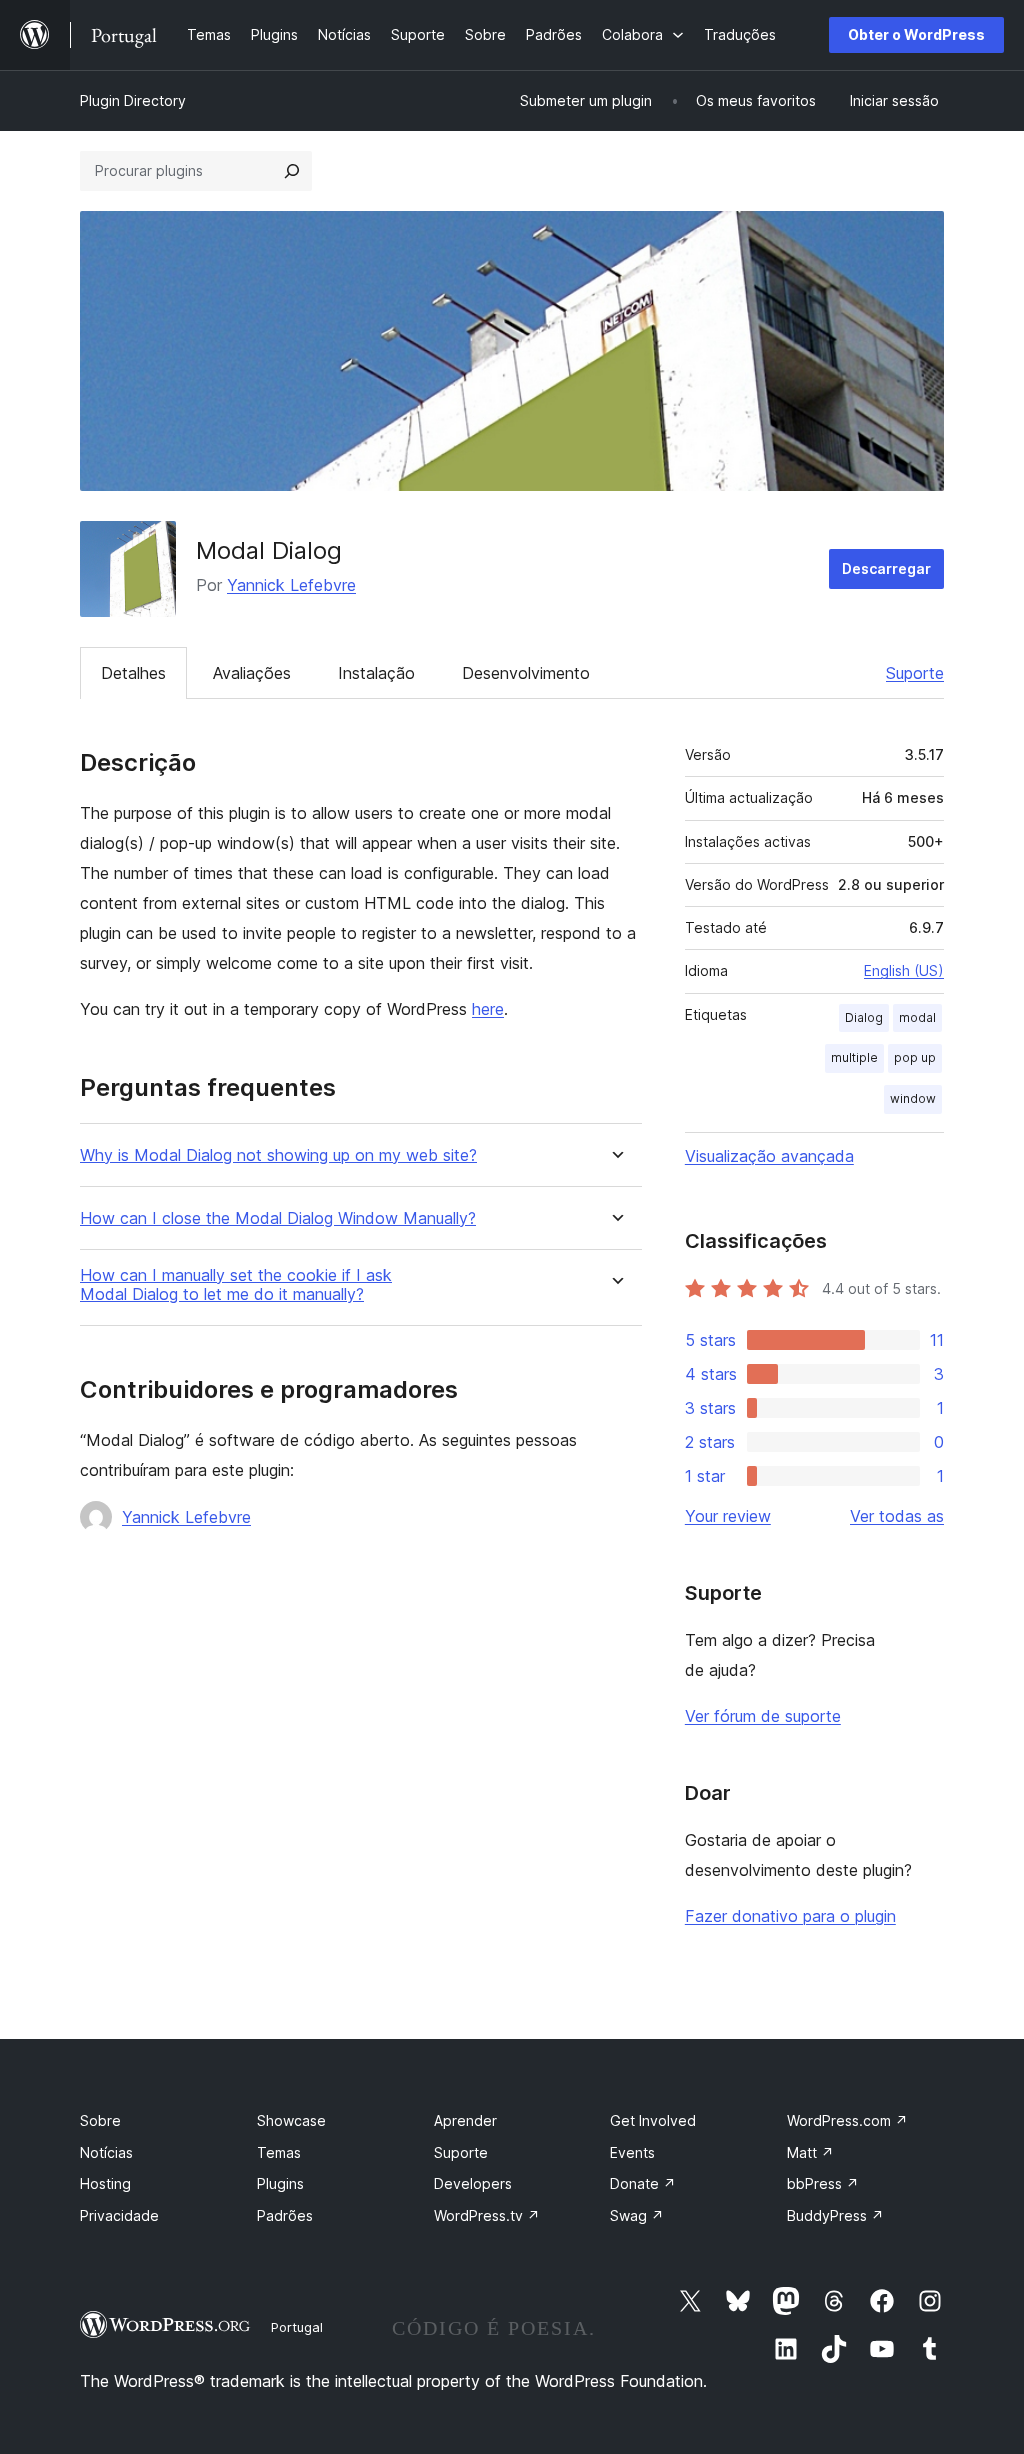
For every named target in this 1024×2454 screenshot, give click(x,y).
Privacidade (119, 2215)
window (913, 1098)
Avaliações (252, 673)
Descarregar (886, 568)
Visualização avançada (769, 1156)
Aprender (465, 2120)
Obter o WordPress (916, 34)
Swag (637, 2215)
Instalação (376, 673)
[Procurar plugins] (292, 171)
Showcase (291, 2120)
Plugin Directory (133, 100)
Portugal (297, 2327)
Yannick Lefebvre (291, 585)
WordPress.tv (487, 2215)
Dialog (864, 1017)
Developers (473, 2183)
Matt (810, 2152)
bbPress (823, 2183)
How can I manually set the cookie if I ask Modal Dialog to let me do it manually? (236, 1285)
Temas (279, 2152)
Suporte (915, 673)
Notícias (106, 2152)
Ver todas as (897, 1516)
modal (917, 1017)
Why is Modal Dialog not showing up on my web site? (278, 1155)
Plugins (280, 2183)
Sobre (100, 2120)
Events (632, 2152)
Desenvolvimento (526, 673)
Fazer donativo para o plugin (790, 1916)
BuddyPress (835, 2215)
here (488, 1009)
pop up (915, 1057)
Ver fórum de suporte (763, 1716)
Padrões (285, 2215)
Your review (728, 1516)
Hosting (105, 2183)
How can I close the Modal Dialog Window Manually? (278, 1218)
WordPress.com (847, 2120)
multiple (854, 1057)
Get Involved (653, 2120)
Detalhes (133, 673)
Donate (643, 2183)
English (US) (904, 970)
